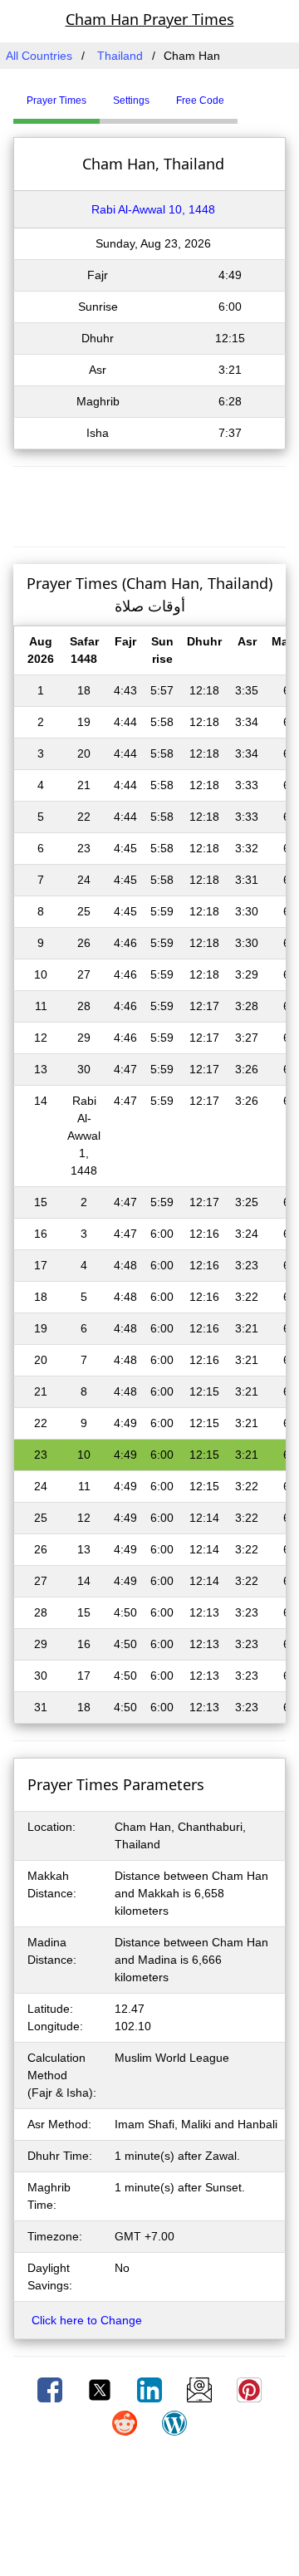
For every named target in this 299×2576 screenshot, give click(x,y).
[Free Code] (258, 94)
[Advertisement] (149, 504)
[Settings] (250, 94)
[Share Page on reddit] (126, 2422)
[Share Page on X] (101, 2389)
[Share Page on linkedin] (151, 2389)
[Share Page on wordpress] (174, 2422)
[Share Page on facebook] (51, 2389)
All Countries (39, 56)
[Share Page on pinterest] (249, 2389)
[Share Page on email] (201, 2389)
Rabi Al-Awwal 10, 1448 (153, 209)
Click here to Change (87, 2320)
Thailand (120, 56)
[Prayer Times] (242, 94)
